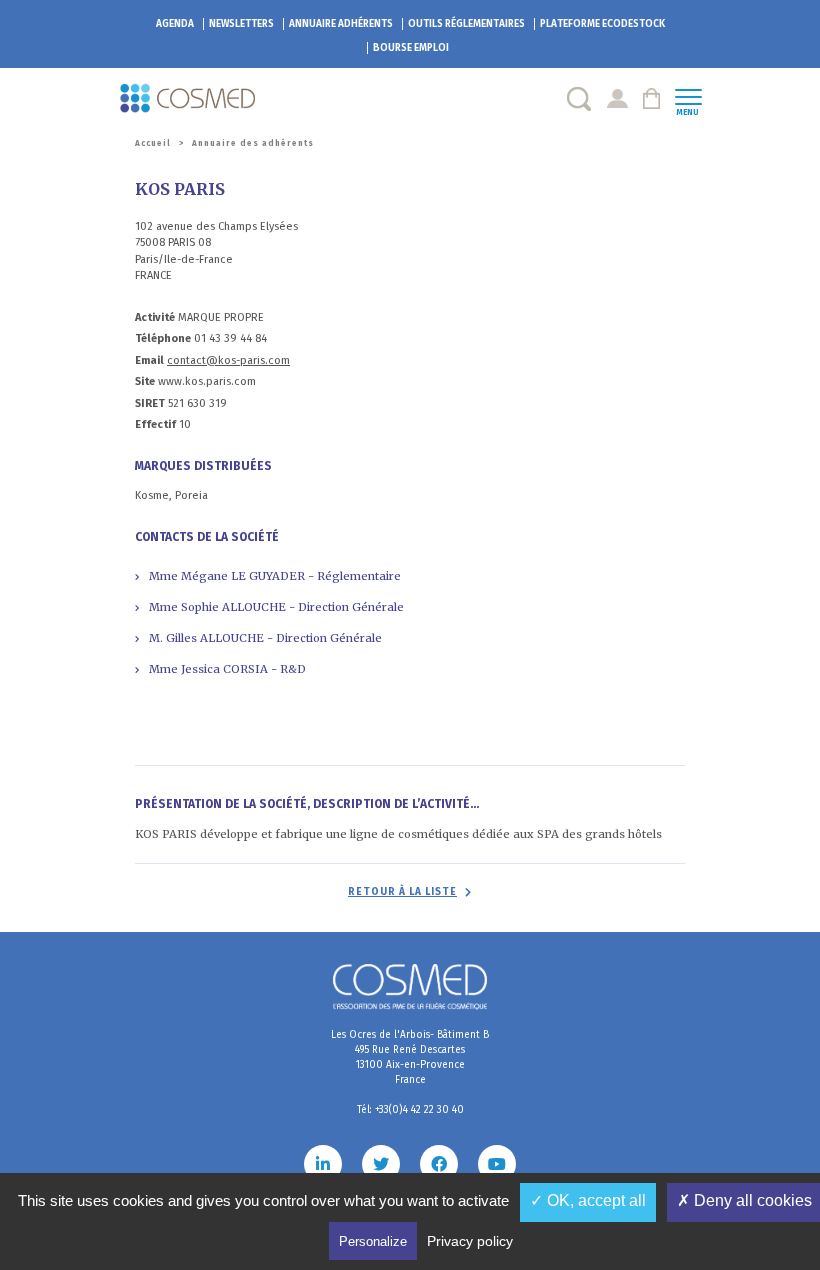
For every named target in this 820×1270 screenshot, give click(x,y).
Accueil (153, 143)
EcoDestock (602, 24)
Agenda (175, 24)
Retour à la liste (402, 892)
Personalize (373, 1241)
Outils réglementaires (466, 24)
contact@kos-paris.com (228, 360)
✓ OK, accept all (588, 1200)
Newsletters (241, 24)
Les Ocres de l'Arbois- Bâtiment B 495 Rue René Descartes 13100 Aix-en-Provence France (410, 1057)
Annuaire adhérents (341, 24)
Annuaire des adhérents (253, 143)
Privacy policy (470, 1241)
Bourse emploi (411, 48)
